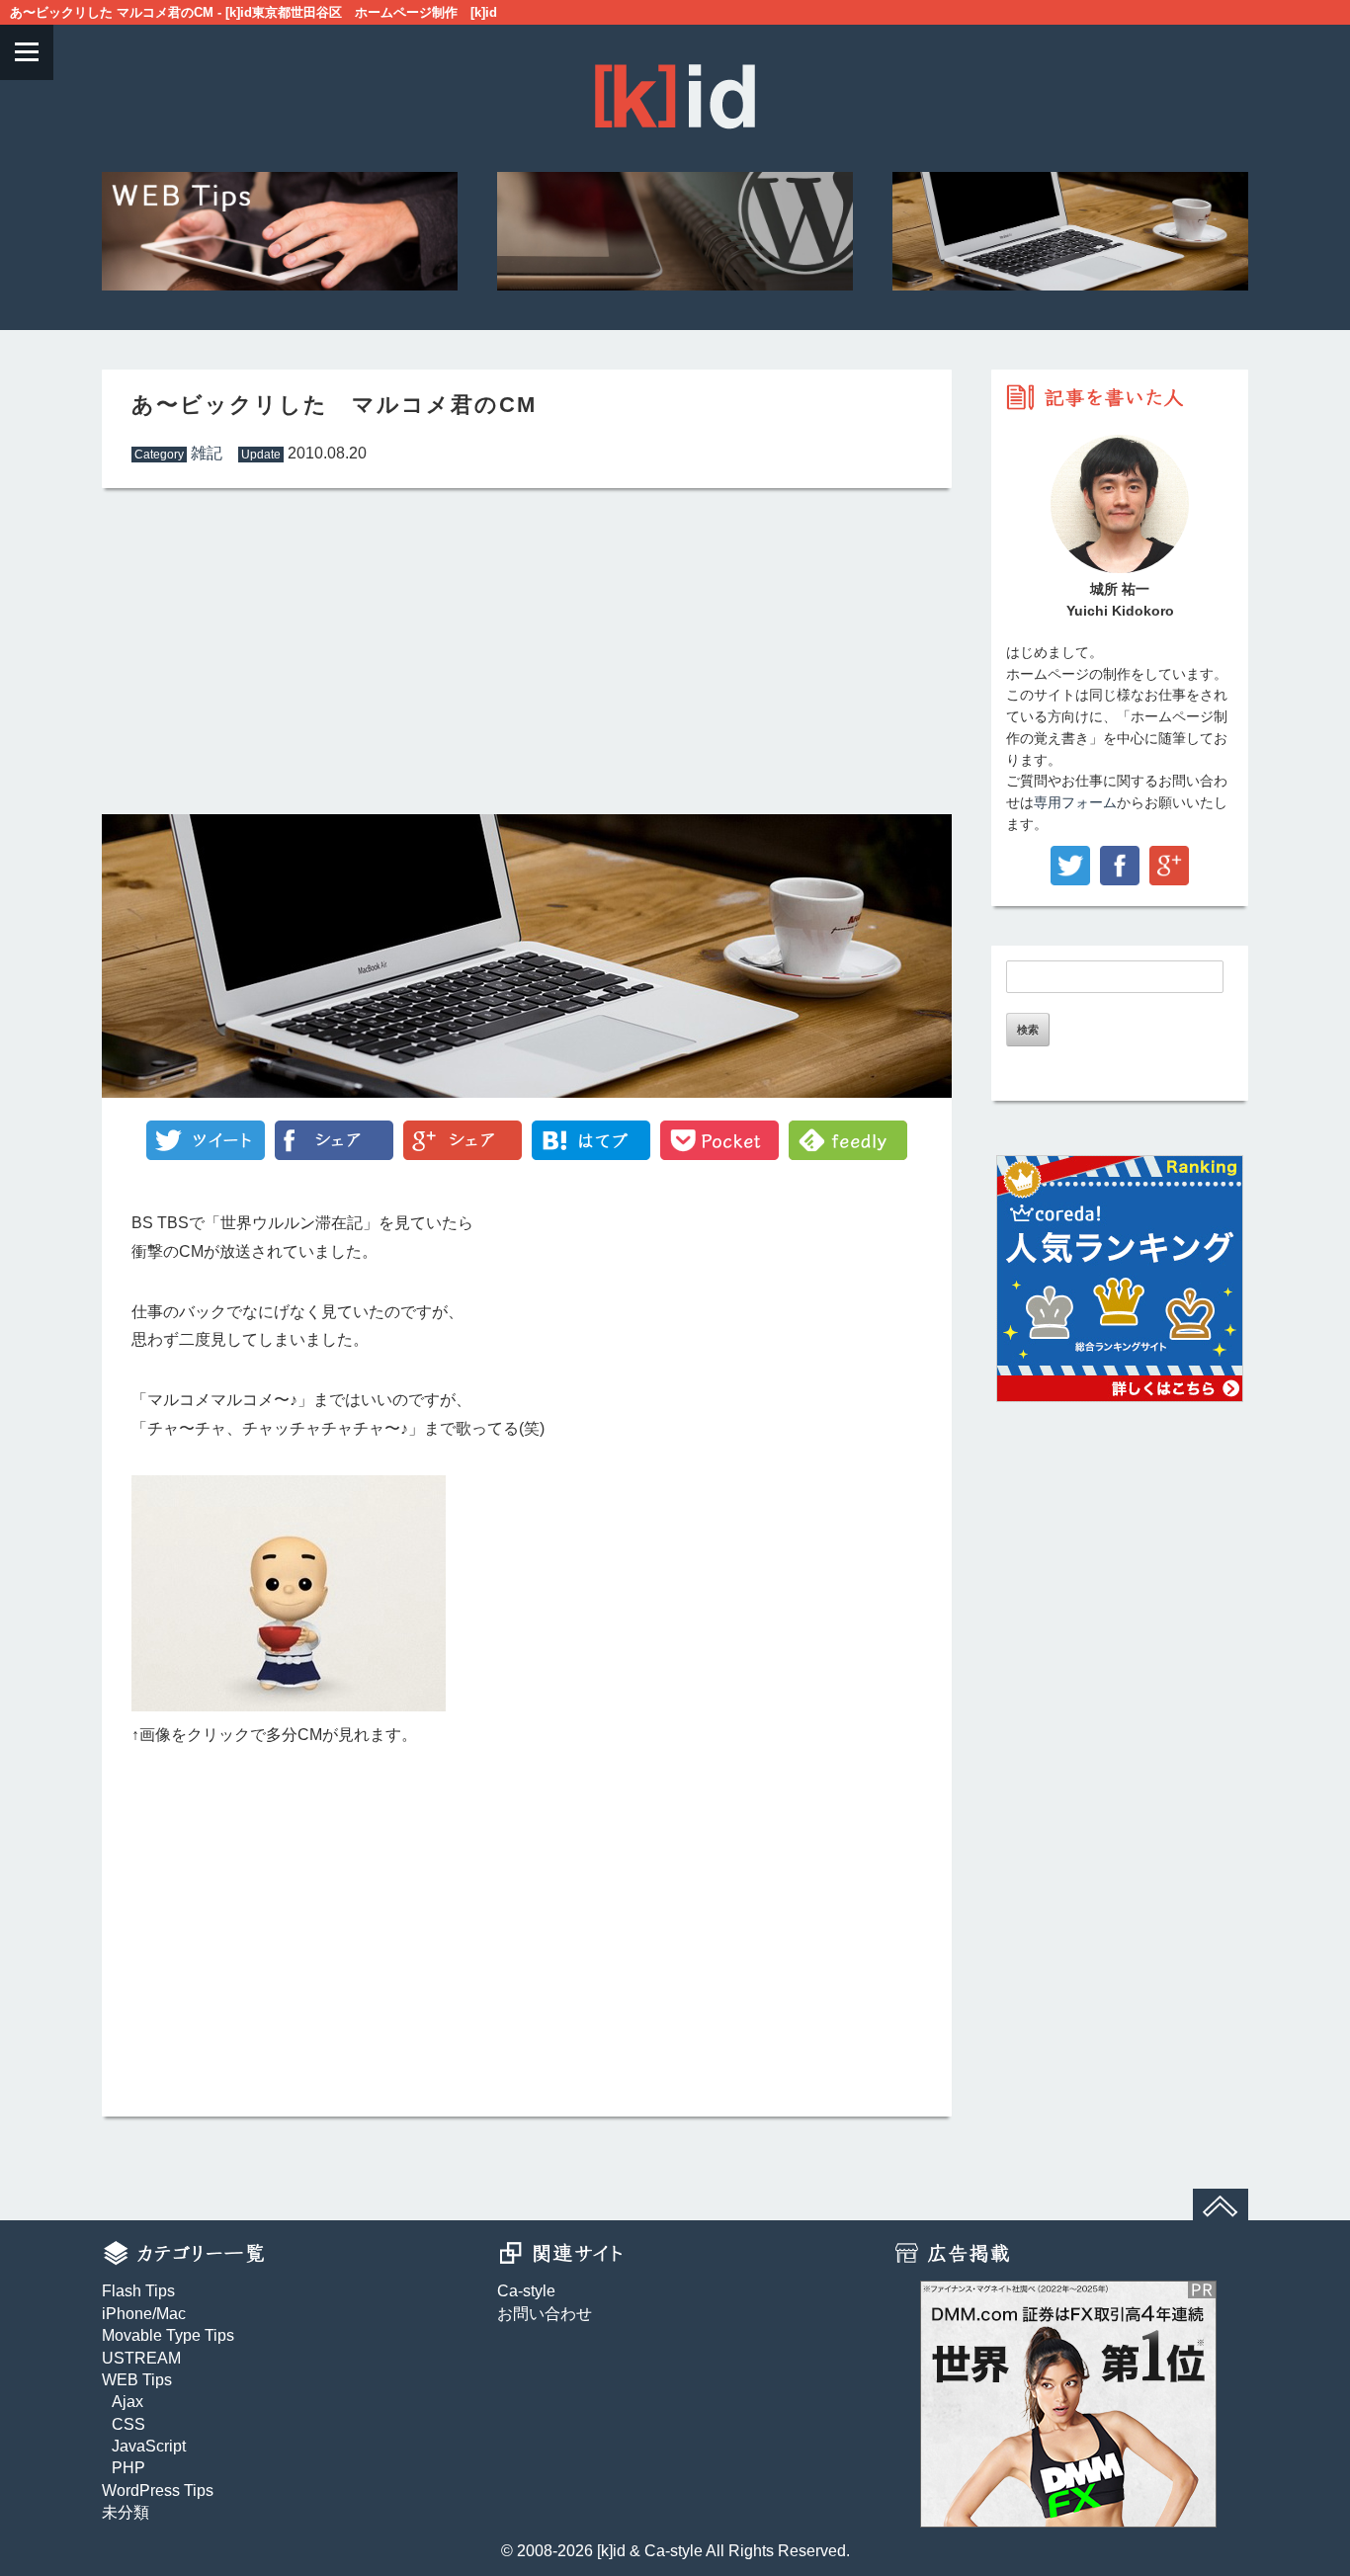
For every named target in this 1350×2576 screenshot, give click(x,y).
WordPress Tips (158, 2491)
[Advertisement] (309, 651)
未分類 (126, 2512)
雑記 (207, 453)
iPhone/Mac (144, 2314)
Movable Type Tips (168, 2335)
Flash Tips (138, 2291)
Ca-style (526, 2291)
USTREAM (141, 2358)
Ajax (127, 2402)
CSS (128, 2424)
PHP (128, 2468)
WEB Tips (137, 2380)
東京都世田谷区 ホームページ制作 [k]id (375, 12)
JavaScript (149, 2446)
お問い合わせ (545, 2314)
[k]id (611, 2551)
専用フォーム (1075, 803)
